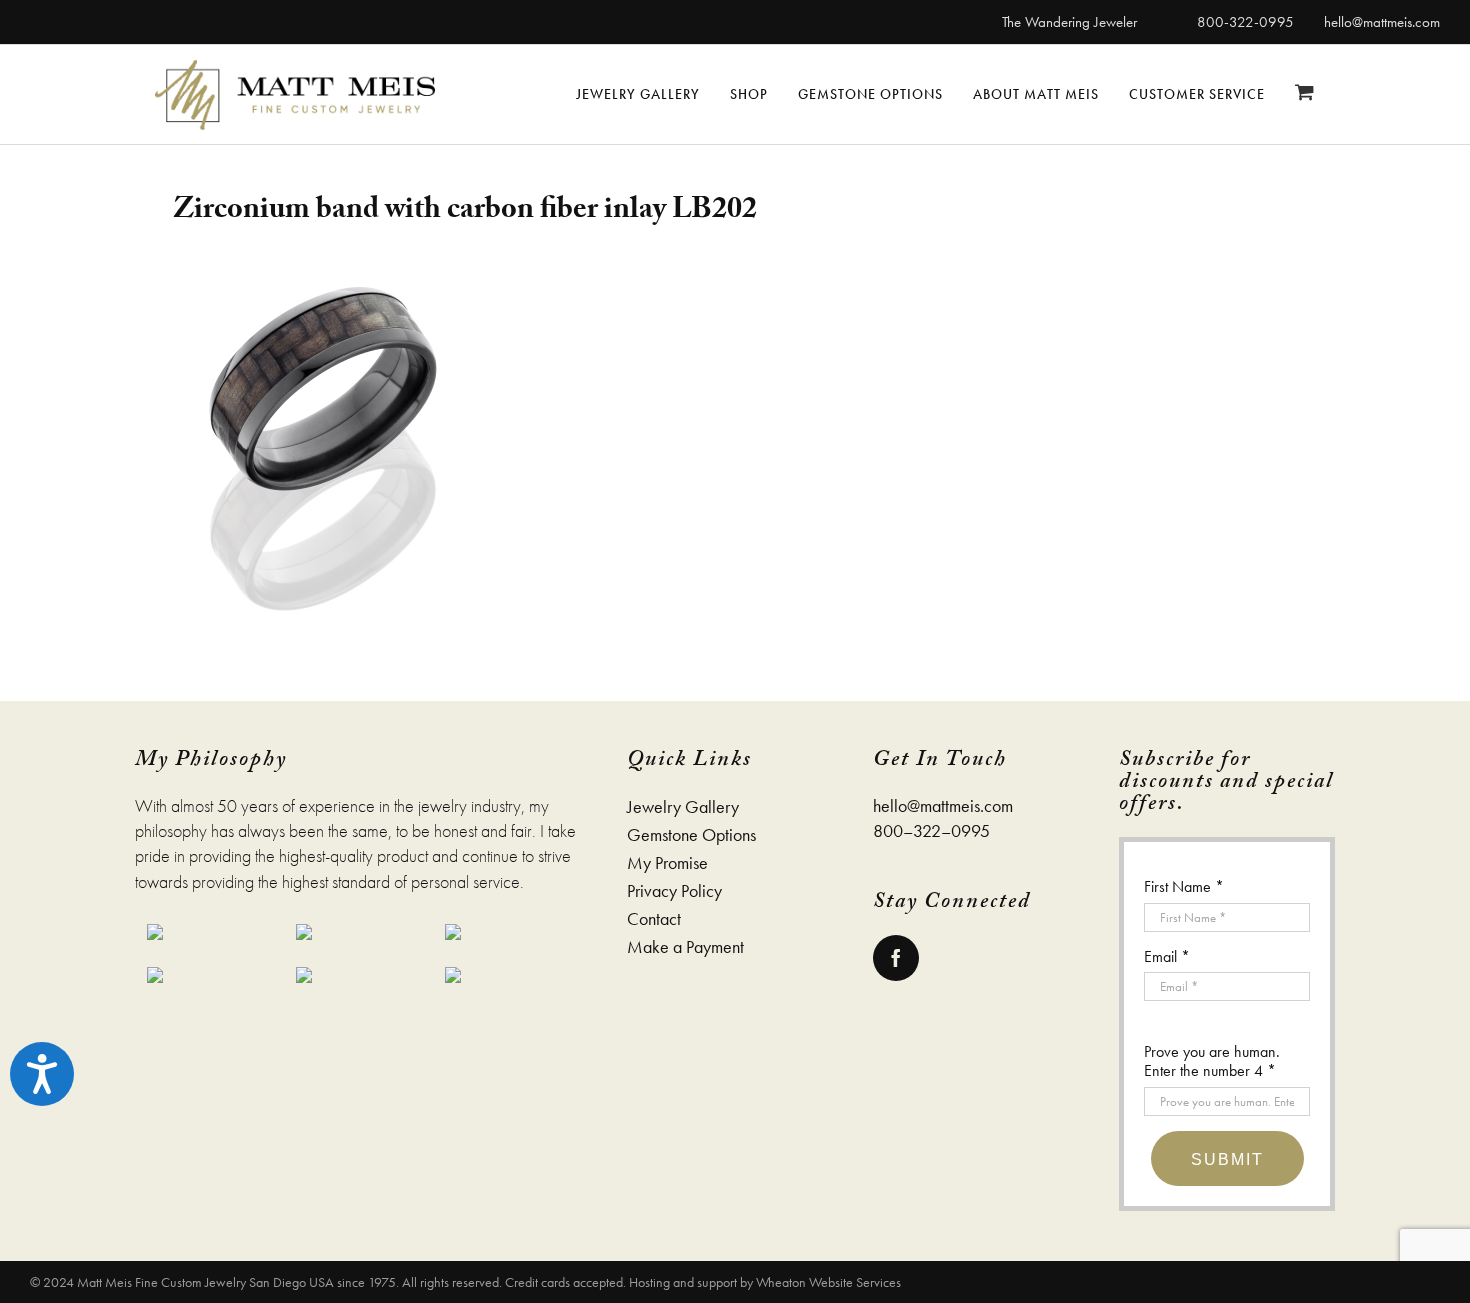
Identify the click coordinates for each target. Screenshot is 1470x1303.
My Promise (667, 863)
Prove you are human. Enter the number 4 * (1212, 1061)
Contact (654, 919)
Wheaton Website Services (828, 1282)
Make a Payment (685, 947)
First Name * (1184, 886)
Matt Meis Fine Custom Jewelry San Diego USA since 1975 (236, 1282)
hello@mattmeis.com (1382, 22)
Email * (1167, 956)
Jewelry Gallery (683, 807)
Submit (1227, 1159)
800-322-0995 (1245, 22)
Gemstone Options (691, 835)
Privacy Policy (674, 891)
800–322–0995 (931, 830)
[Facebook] (896, 958)
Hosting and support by (692, 1282)
